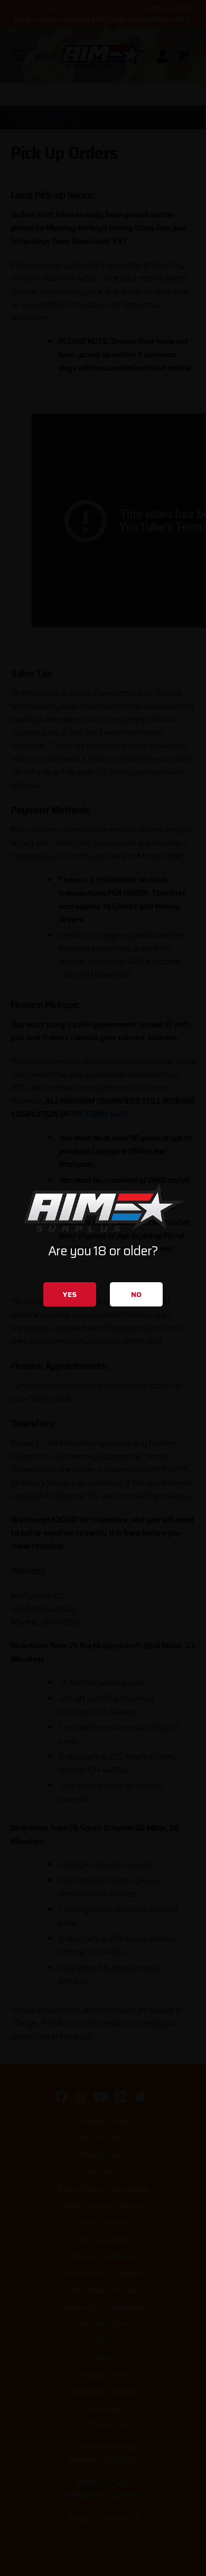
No (136, 1294)
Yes (70, 1294)
